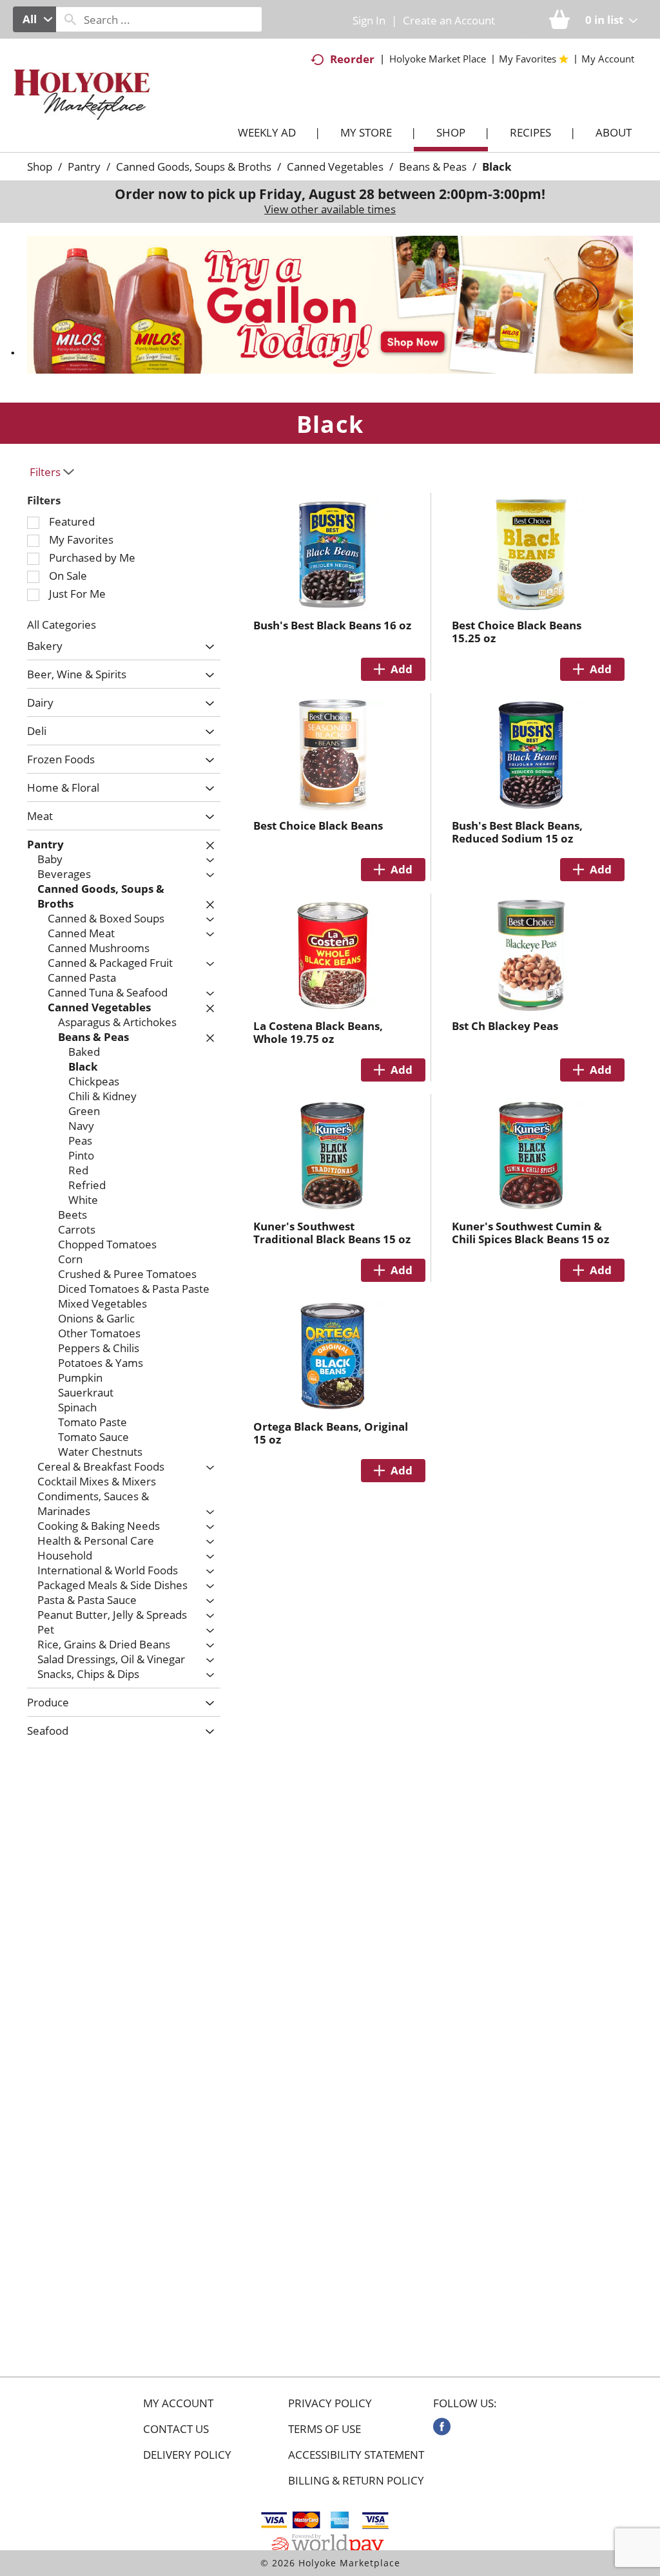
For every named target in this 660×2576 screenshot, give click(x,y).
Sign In (369, 20)
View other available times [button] (330, 209)
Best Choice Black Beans (318, 825)
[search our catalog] (70, 19)
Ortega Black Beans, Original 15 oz (331, 1433)
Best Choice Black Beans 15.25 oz (517, 632)
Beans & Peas (433, 167)
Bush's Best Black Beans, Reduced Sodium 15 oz (517, 832)
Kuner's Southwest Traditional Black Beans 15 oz (332, 1233)
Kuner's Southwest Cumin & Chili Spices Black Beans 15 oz (530, 1233)
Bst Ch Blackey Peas (505, 1026)
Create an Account (449, 20)
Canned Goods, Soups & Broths (194, 167)
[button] (330, 304)
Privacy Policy (330, 2403)
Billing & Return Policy (356, 2481)
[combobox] (34, 19)
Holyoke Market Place (438, 59)
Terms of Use (325, 2429)
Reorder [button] (352, 59)
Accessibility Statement (356, 2455)
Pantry (84, 167)
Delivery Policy (187, 2455)
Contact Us (176, 2429)
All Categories (62, 625)
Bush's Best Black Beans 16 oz (332, 625)
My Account (178, 2403)
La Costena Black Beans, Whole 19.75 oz (318, 1032)
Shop (40, 167)
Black (497, 167)
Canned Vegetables (335, 167)
